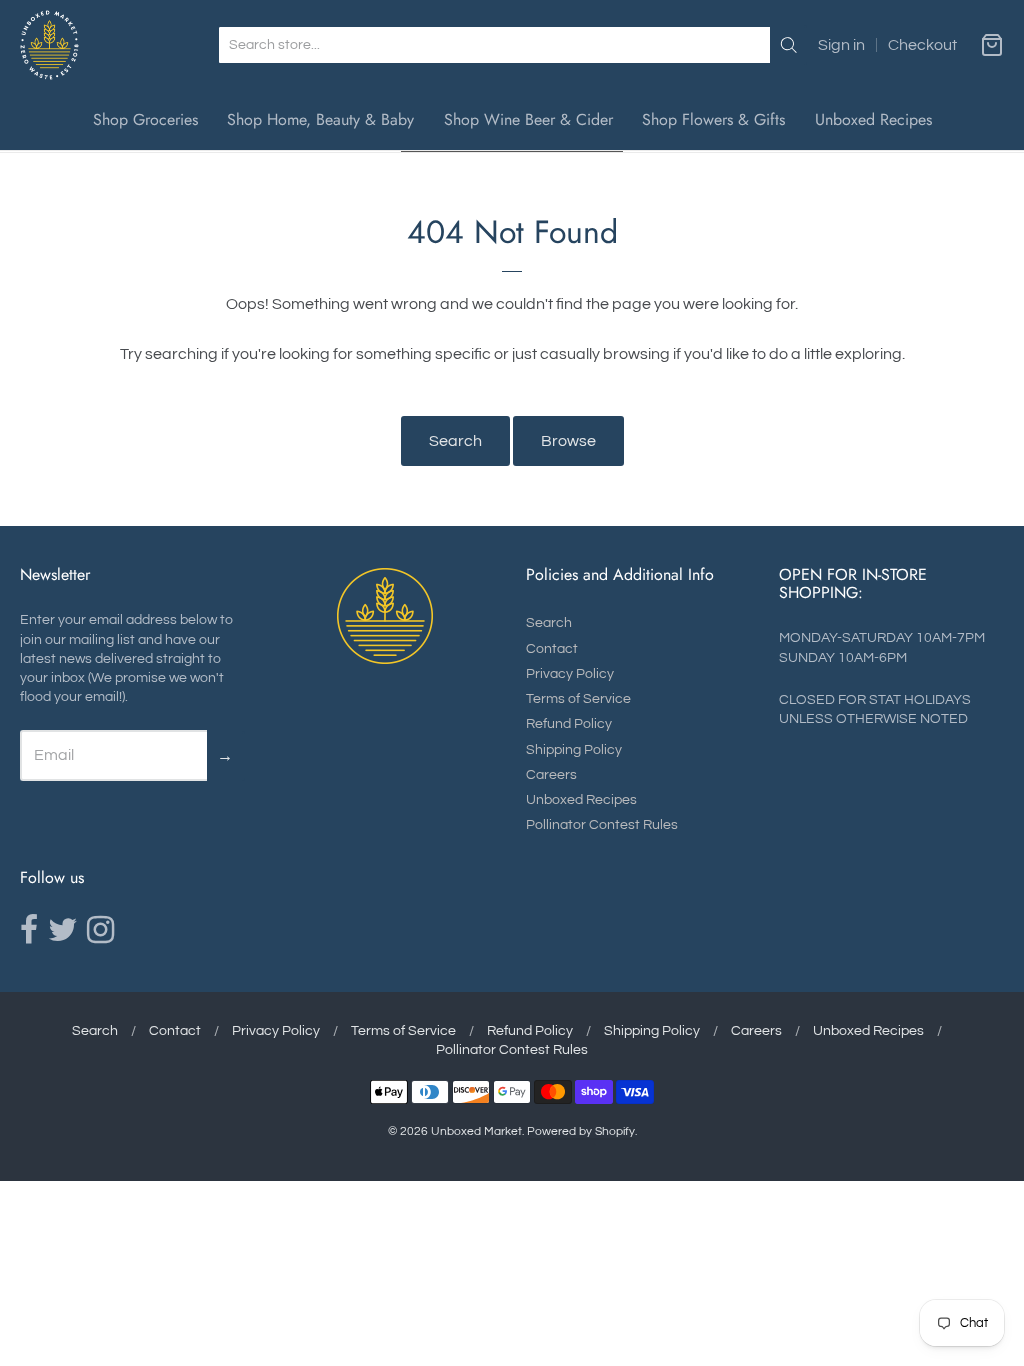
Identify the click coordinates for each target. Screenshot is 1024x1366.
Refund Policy (569, 724)
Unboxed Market (476, 1131)
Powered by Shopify (581, 1131)
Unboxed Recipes (873, 119)
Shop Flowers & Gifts (713, 119)
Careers (551, 775)
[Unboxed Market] (49, 45)
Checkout (922, 45)
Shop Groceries (145, 119)
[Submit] (788, 45)
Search (455, 441)
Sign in (841, 45)
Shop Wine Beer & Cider (528, 119)
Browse (568, 441)
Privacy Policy (570, 674)
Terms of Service (578, 699)
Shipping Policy (574, 750)
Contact (552, 649)
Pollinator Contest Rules (602, 825)
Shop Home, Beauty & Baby (320, 119)
